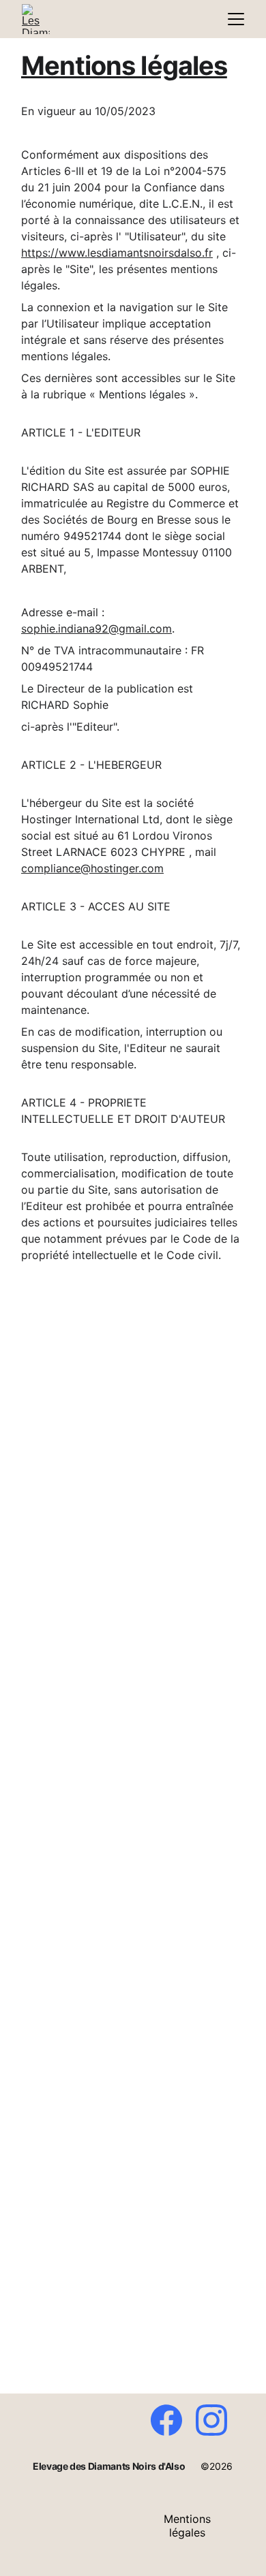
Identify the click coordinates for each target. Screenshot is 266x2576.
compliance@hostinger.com (92, 868)
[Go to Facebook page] (173, 2420)
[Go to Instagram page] (211, 2420)
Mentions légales (187, 2526)
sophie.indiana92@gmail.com (97, 629)
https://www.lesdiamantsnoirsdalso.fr (117, 253)
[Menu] (236, 19)
